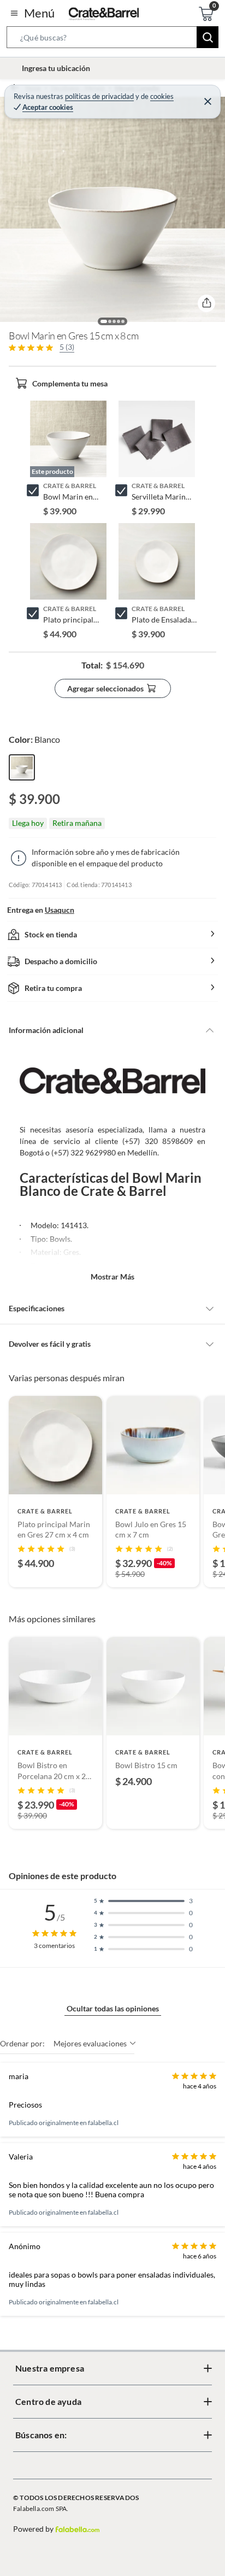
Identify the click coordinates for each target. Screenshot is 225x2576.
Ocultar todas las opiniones (113, 2008)
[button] (112, 39)
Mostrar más (112, 1277)
